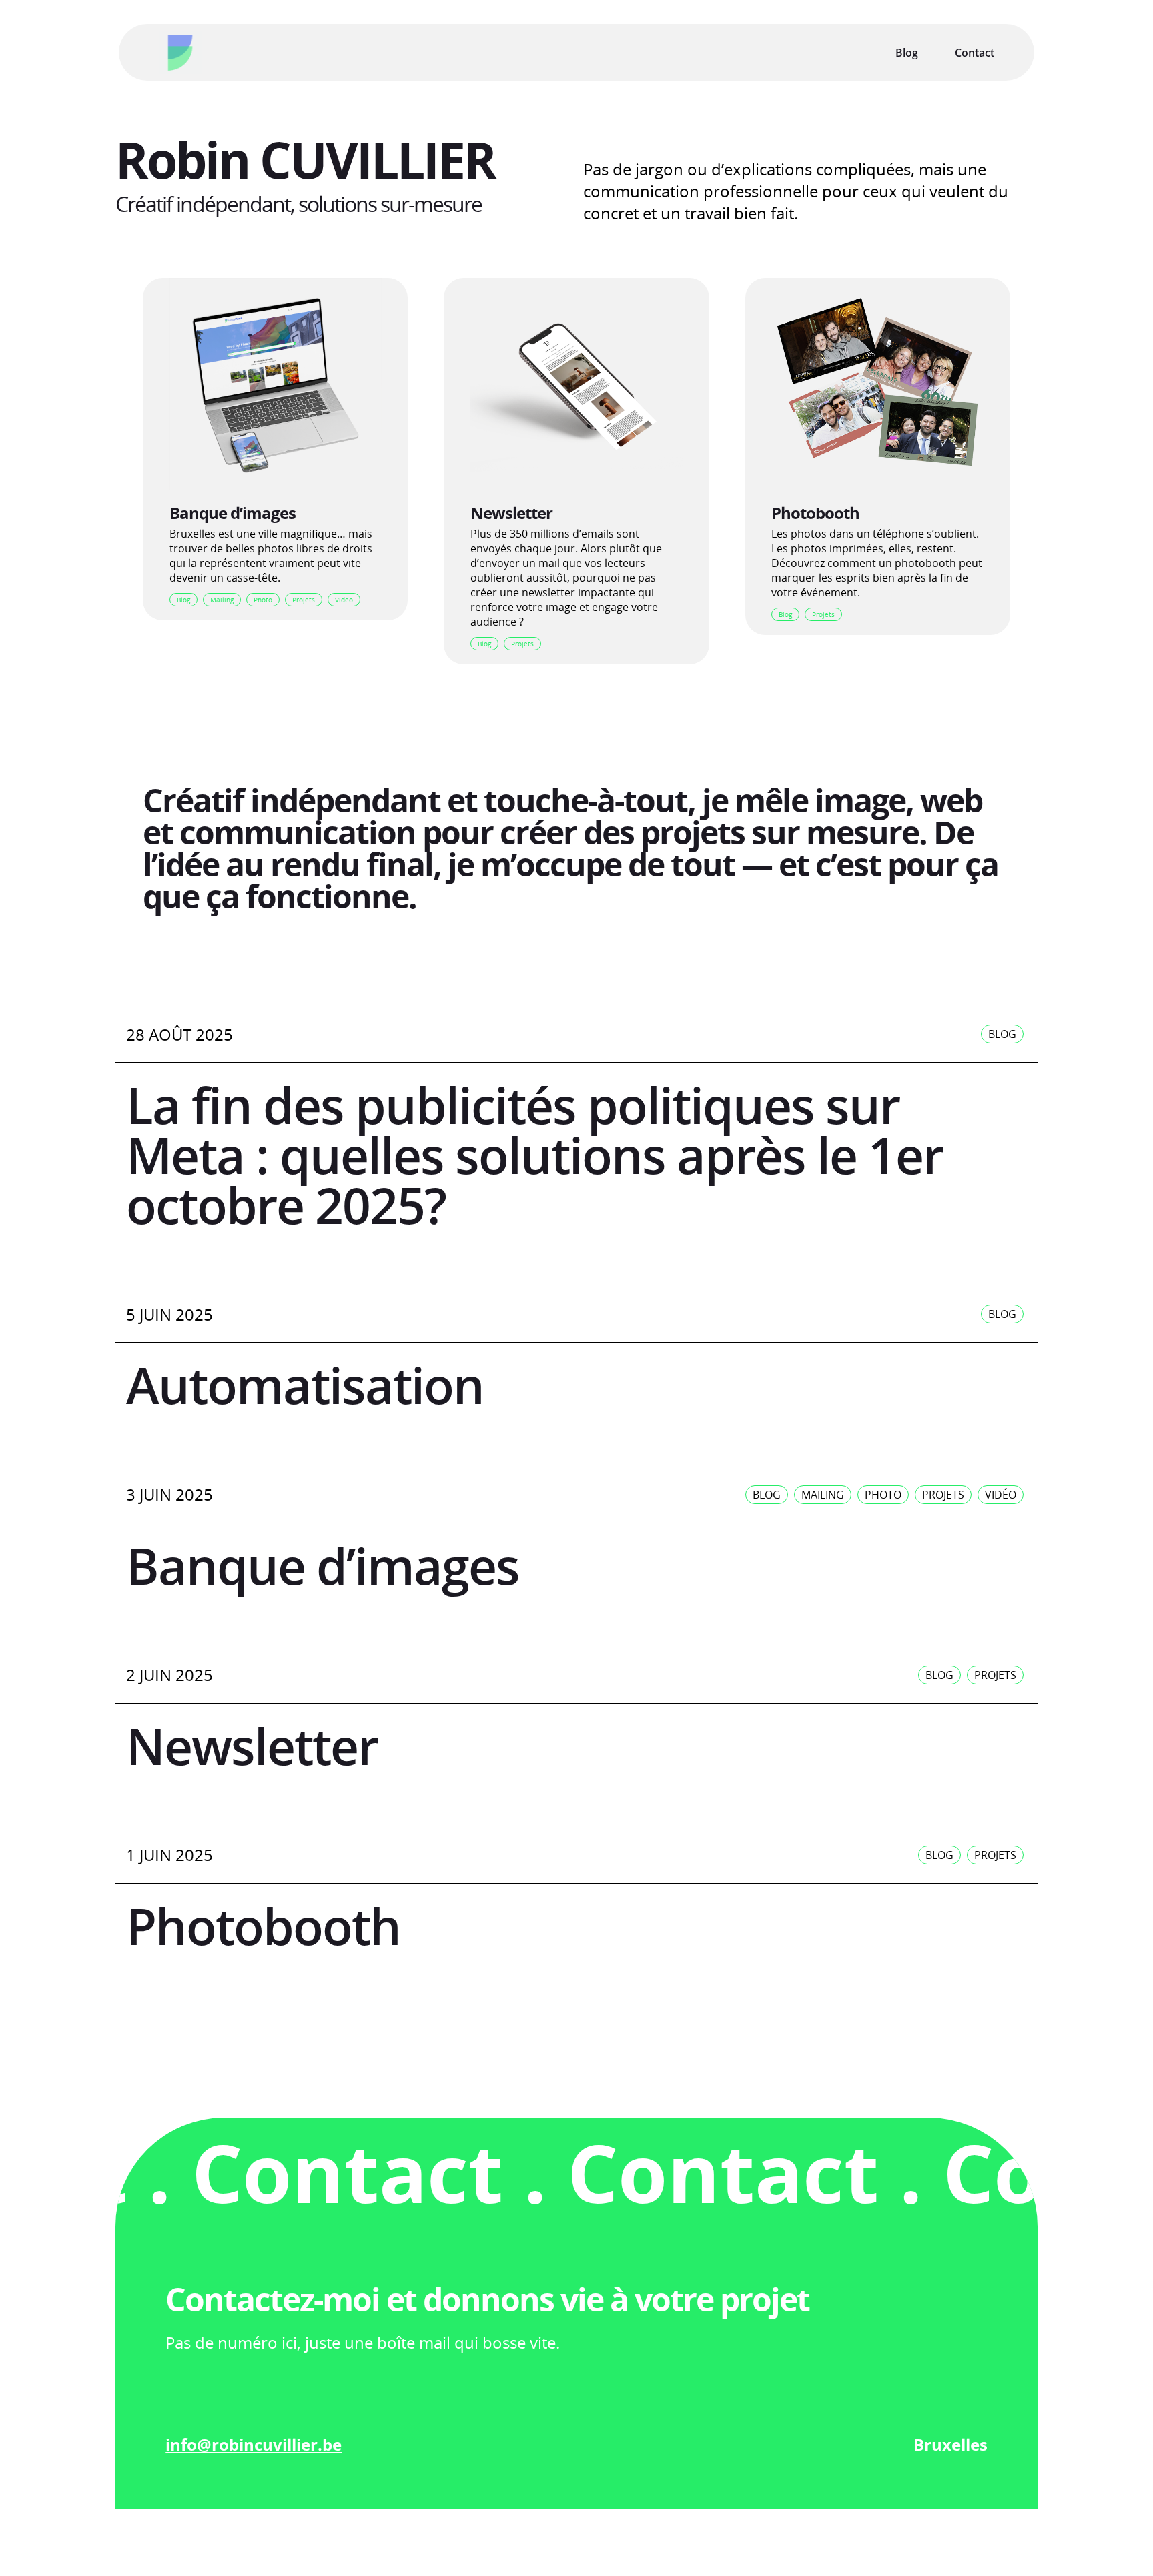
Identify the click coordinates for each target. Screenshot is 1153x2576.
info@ (188, 2444)
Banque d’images (233, 513)
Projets (304, 600)
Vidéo (344, 600)
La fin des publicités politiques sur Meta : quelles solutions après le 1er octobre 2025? (534, 1155)
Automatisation (305, 1385)
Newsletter (511, 513)
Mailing (222, 600)
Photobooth (815, 513)
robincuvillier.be (277, 2444)
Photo (263, 600)
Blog (183, 600)
